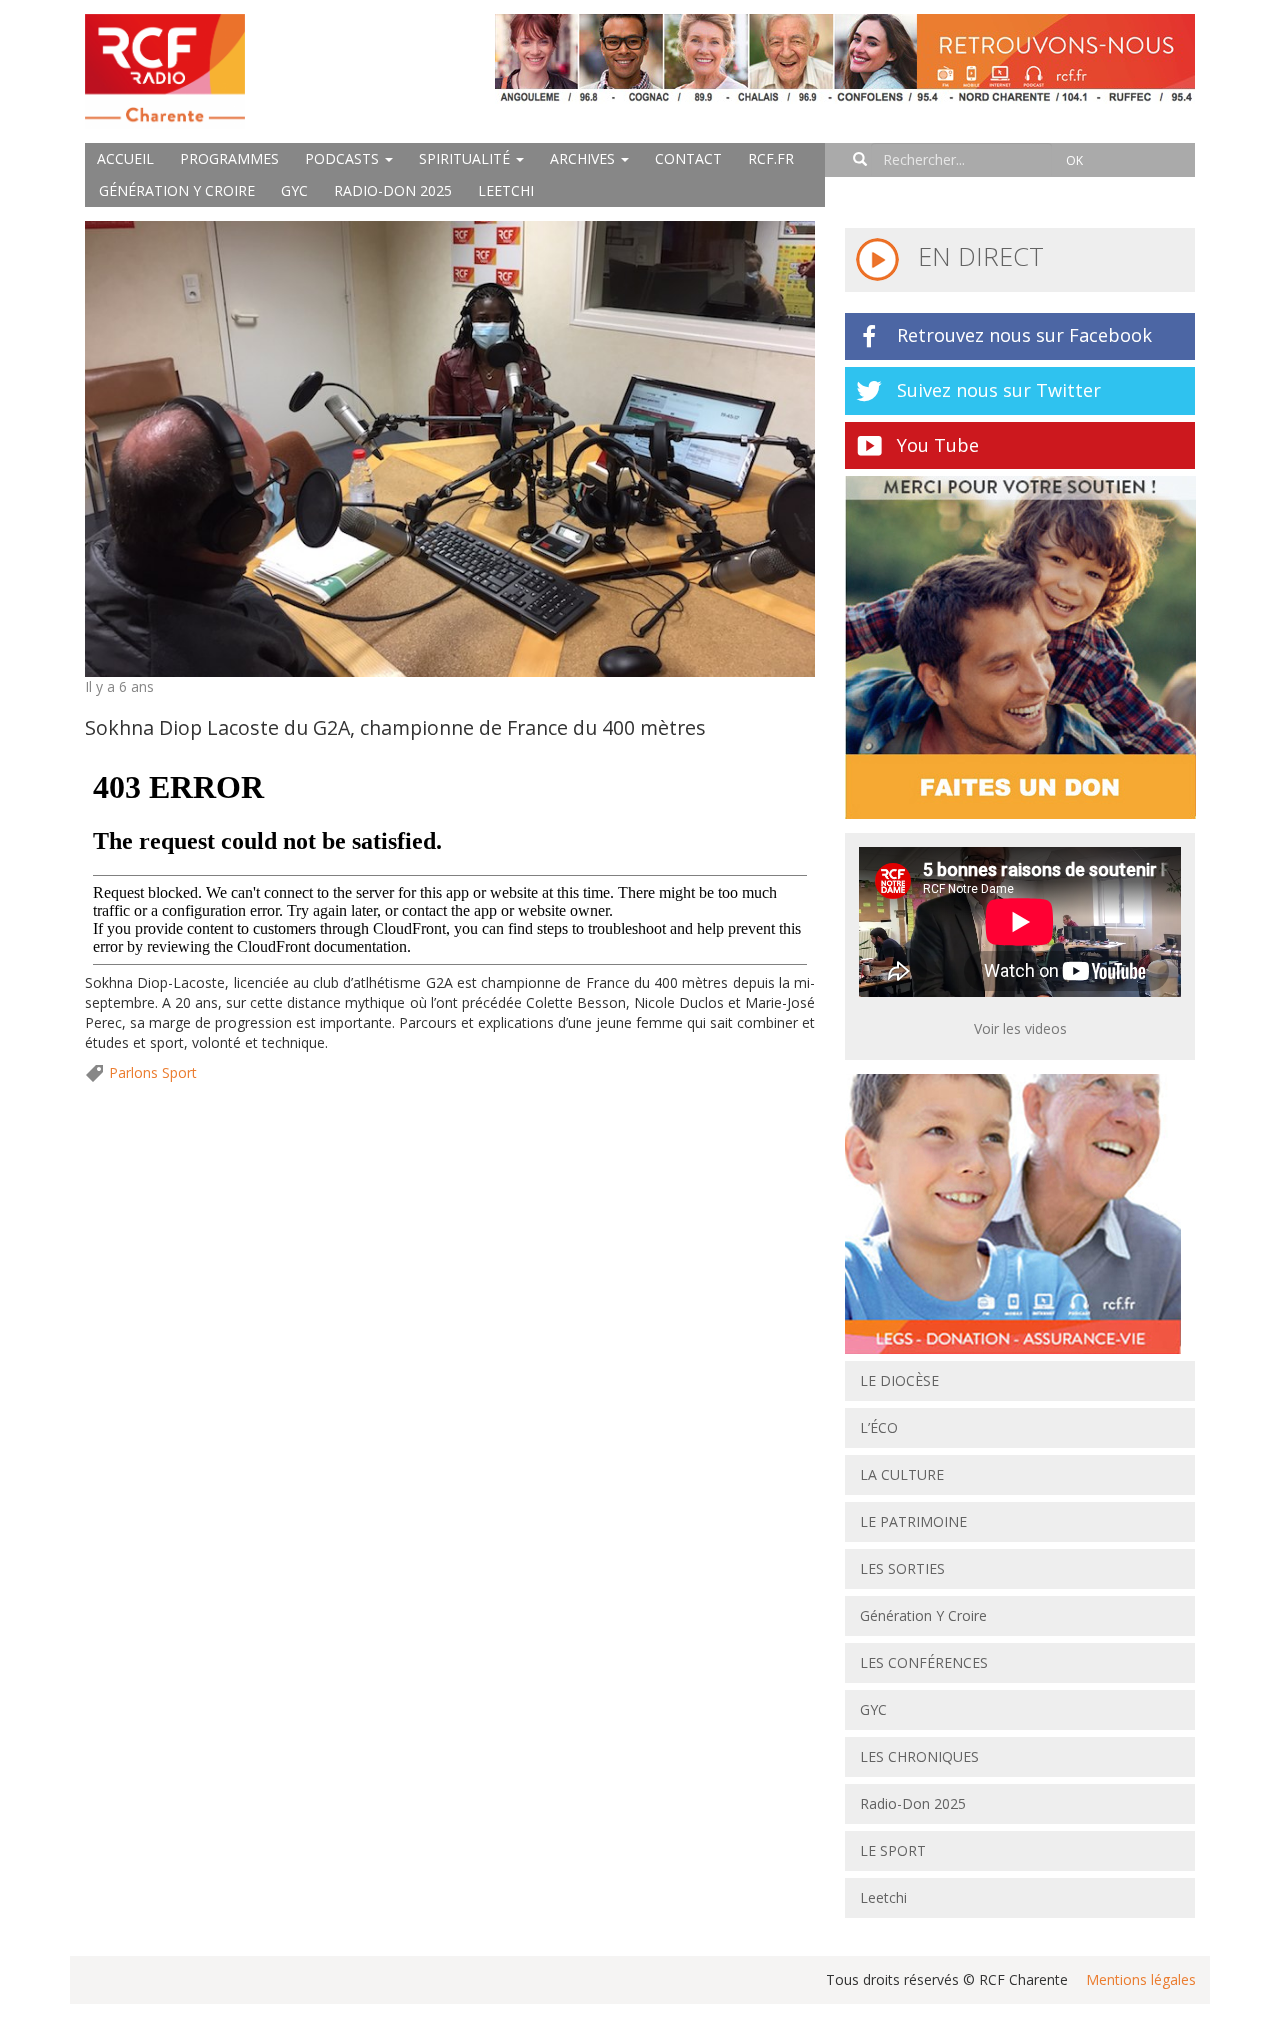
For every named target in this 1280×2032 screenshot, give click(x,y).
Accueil (125, 158)
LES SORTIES (902, 1568)
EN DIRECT (977, 256)
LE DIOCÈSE (899, 1380)
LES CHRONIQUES (919, 1756)
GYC (294, 190)
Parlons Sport (153, 1072)
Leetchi (506, 190)
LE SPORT (893, 1850)
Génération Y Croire (177, 190)
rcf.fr (771, 158)
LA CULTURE (902, 1474)
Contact (688, 158)
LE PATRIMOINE (913, 1521)
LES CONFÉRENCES (924, 1662)
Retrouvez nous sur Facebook (1024, 335)
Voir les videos (1020, 1028)
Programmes (229, 158)
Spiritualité (466, 158)
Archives (584, 158)
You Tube (938, 445)
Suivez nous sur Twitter (999, 390)
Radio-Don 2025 (393, 190)
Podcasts (344, 158)
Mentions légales (1141, 1979)
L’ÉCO (879, 1427)
